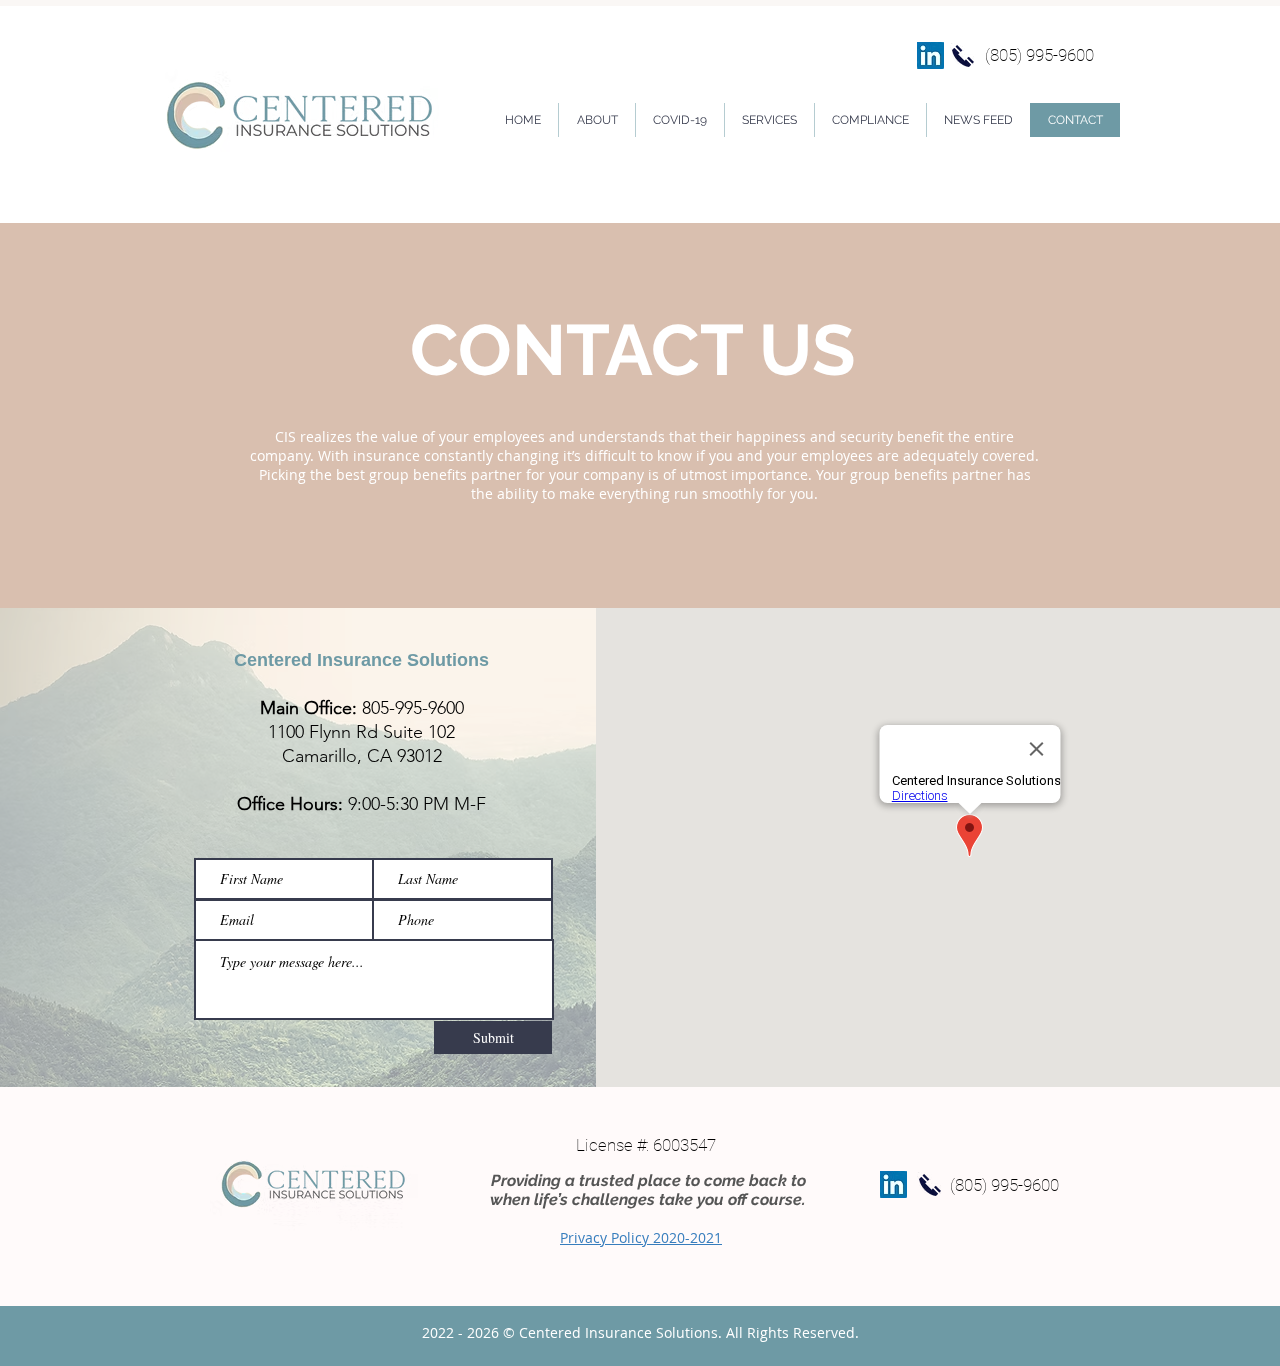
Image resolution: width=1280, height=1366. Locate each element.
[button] (769, 120)
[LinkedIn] (930, 55)
